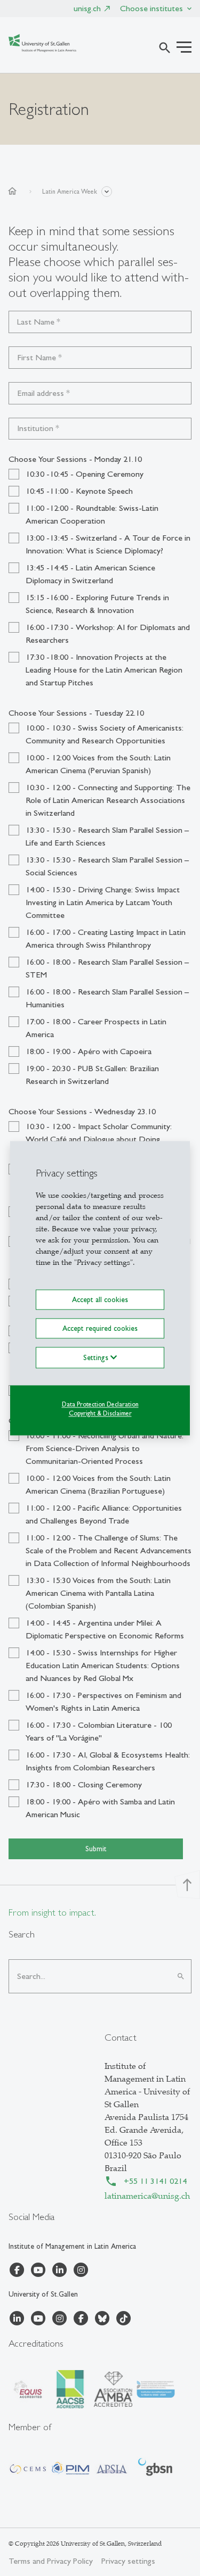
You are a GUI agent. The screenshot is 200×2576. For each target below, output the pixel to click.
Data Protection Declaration (100, 1404)
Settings (97, 1357)
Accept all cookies (100, 1299)
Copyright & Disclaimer (100, 1413)
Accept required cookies (100, 1328)
